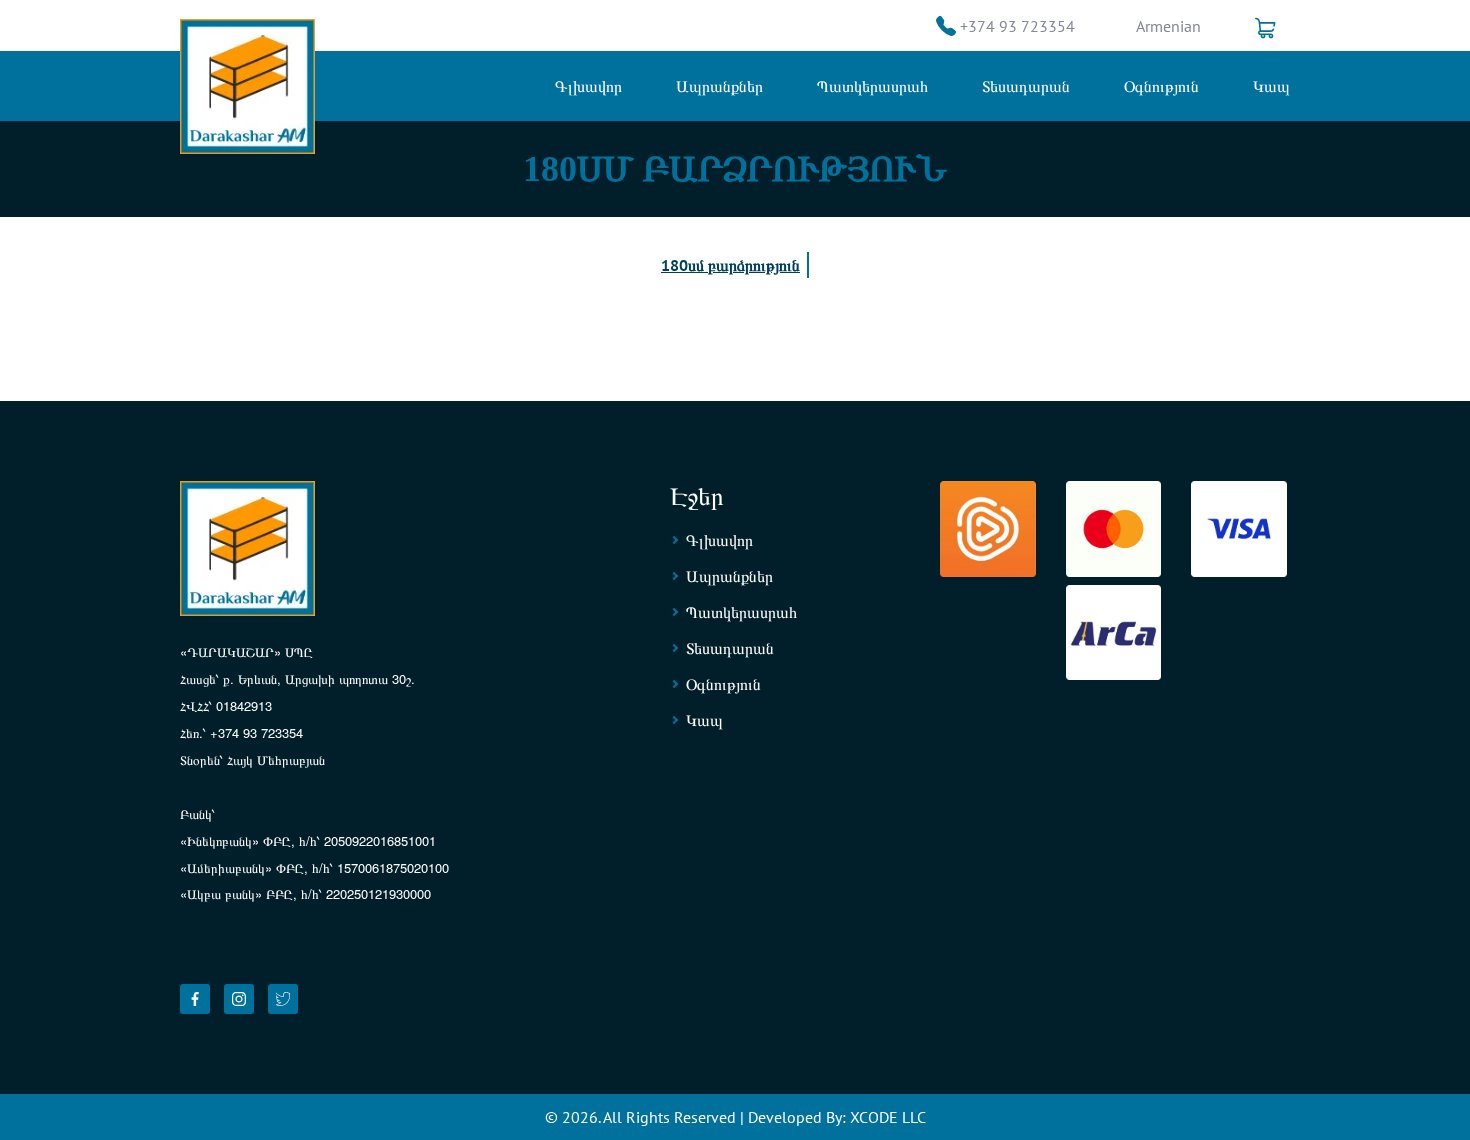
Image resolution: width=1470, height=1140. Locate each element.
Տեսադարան (1026, 86)
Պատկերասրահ (872, 86)
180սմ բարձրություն (730, 265)
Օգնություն (1161, 86)
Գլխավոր (588, 86)
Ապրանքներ (719, 86)
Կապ (1271, 86)
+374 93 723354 (1017, 26)
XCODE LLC (888, 1117)
